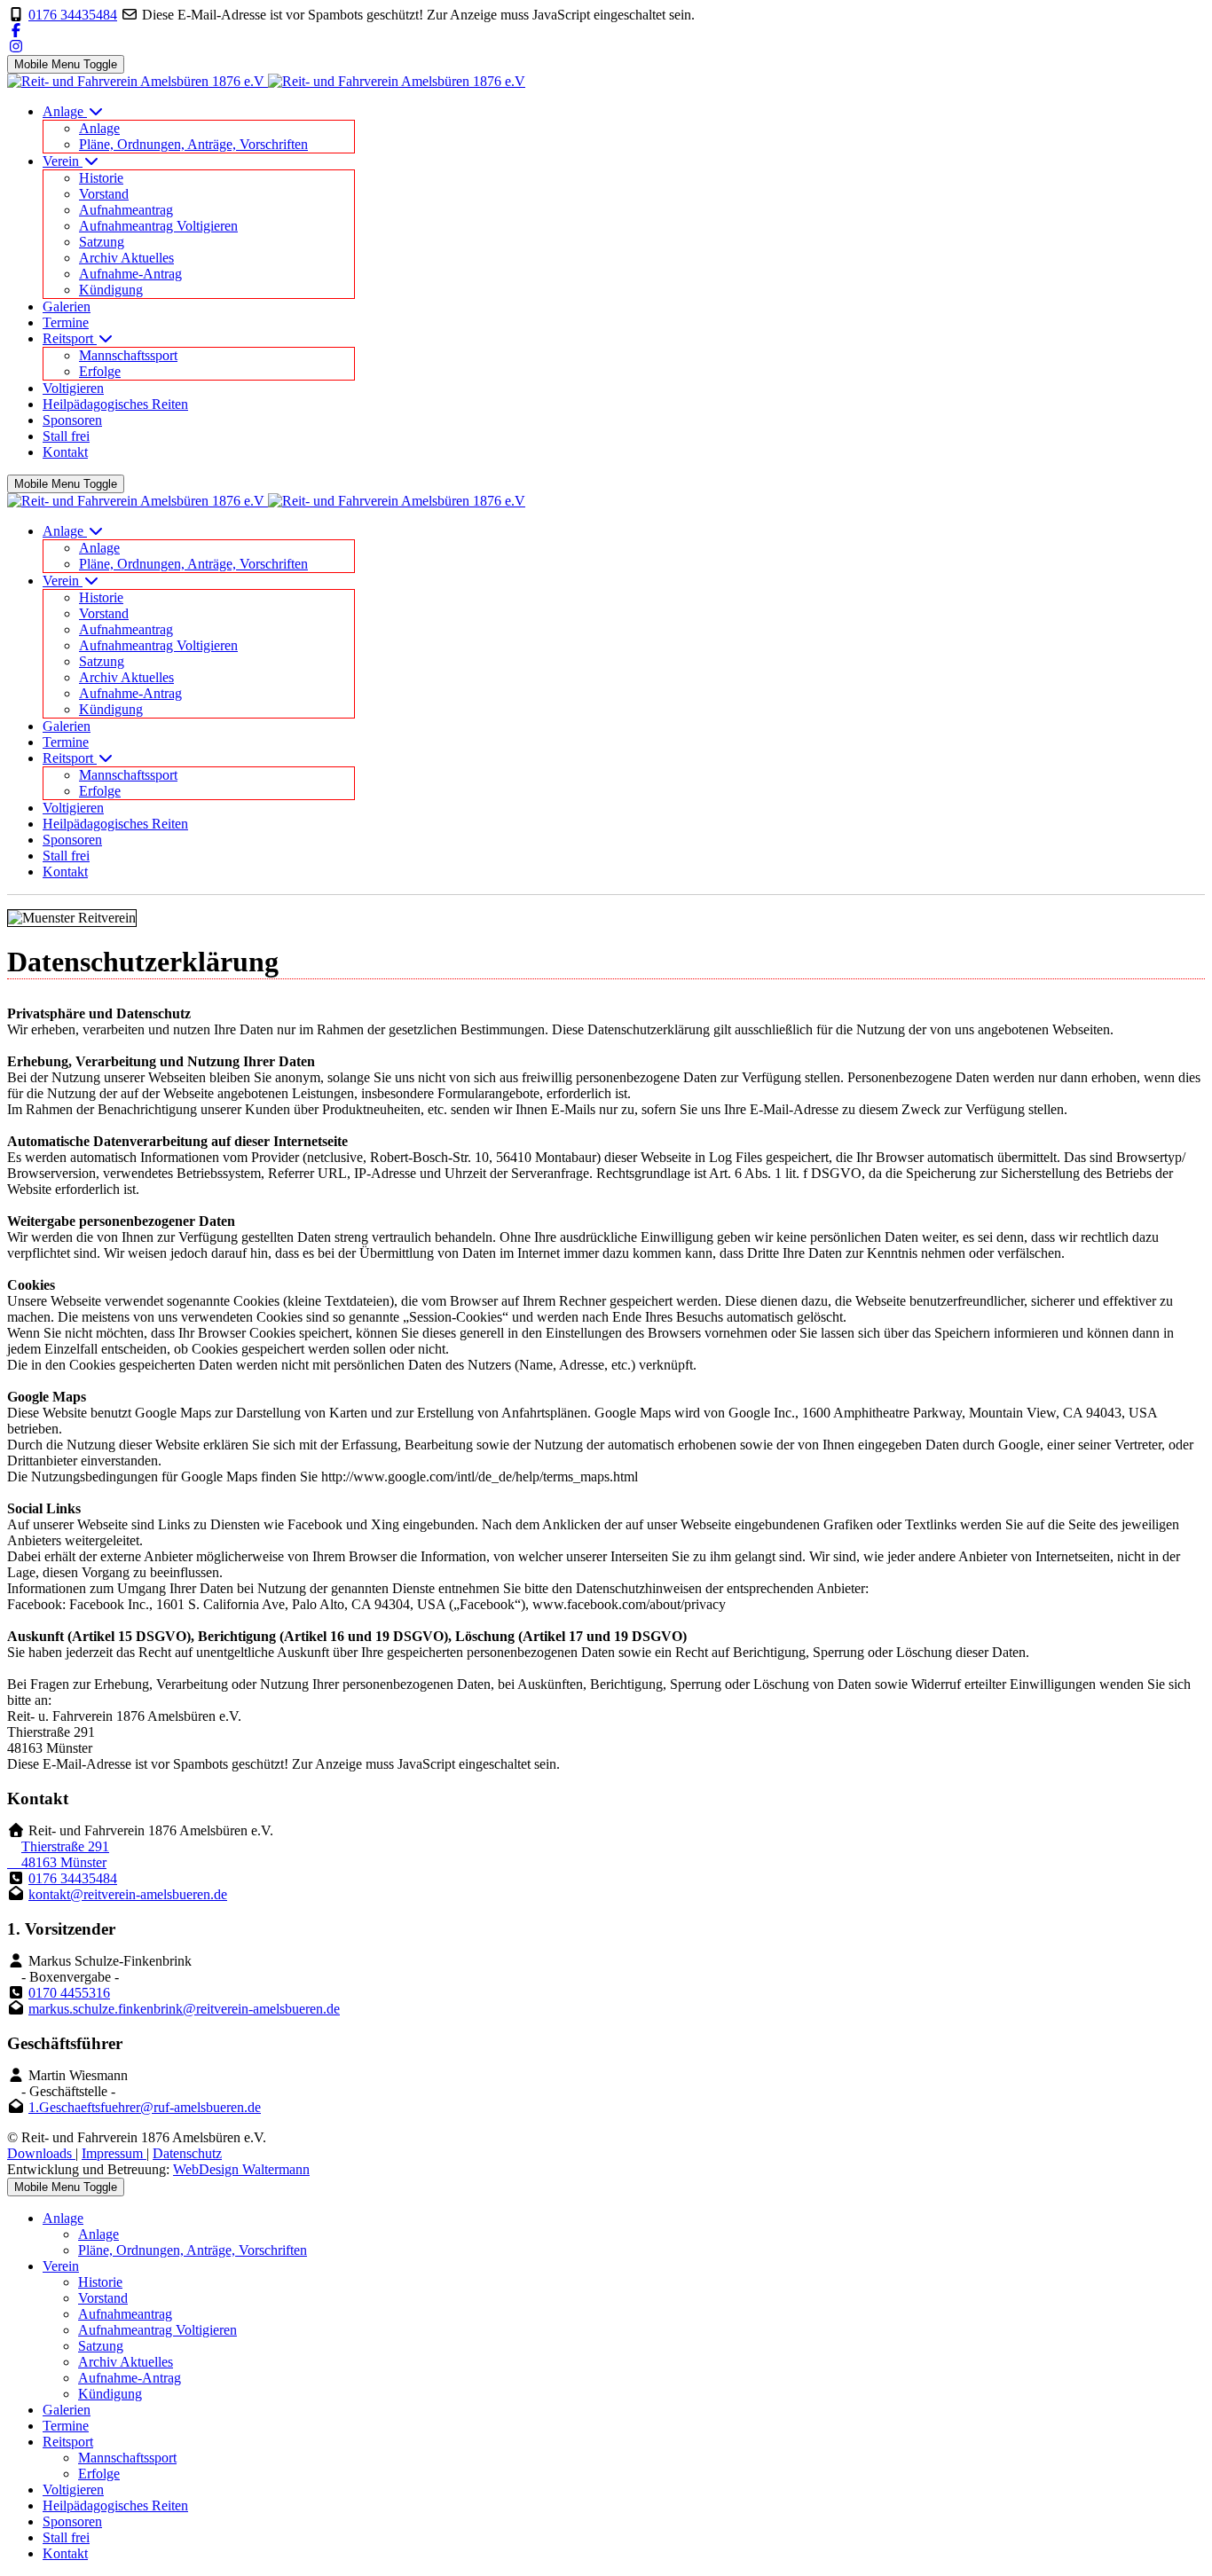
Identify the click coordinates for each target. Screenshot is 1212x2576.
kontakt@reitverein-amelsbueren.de (128, 1894)
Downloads (41, 2153)
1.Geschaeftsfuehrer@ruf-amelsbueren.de (145, 2107)
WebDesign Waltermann (241, 2169)
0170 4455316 (69, 1993)
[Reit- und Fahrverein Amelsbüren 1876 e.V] (266, 81)
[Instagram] (16, 47)
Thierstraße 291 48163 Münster (58, 1854)
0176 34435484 (73, 15)
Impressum (114, 2153)
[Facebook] (16, 31)
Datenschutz (187, 2153)
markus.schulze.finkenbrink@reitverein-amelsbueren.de (184, 2009)
